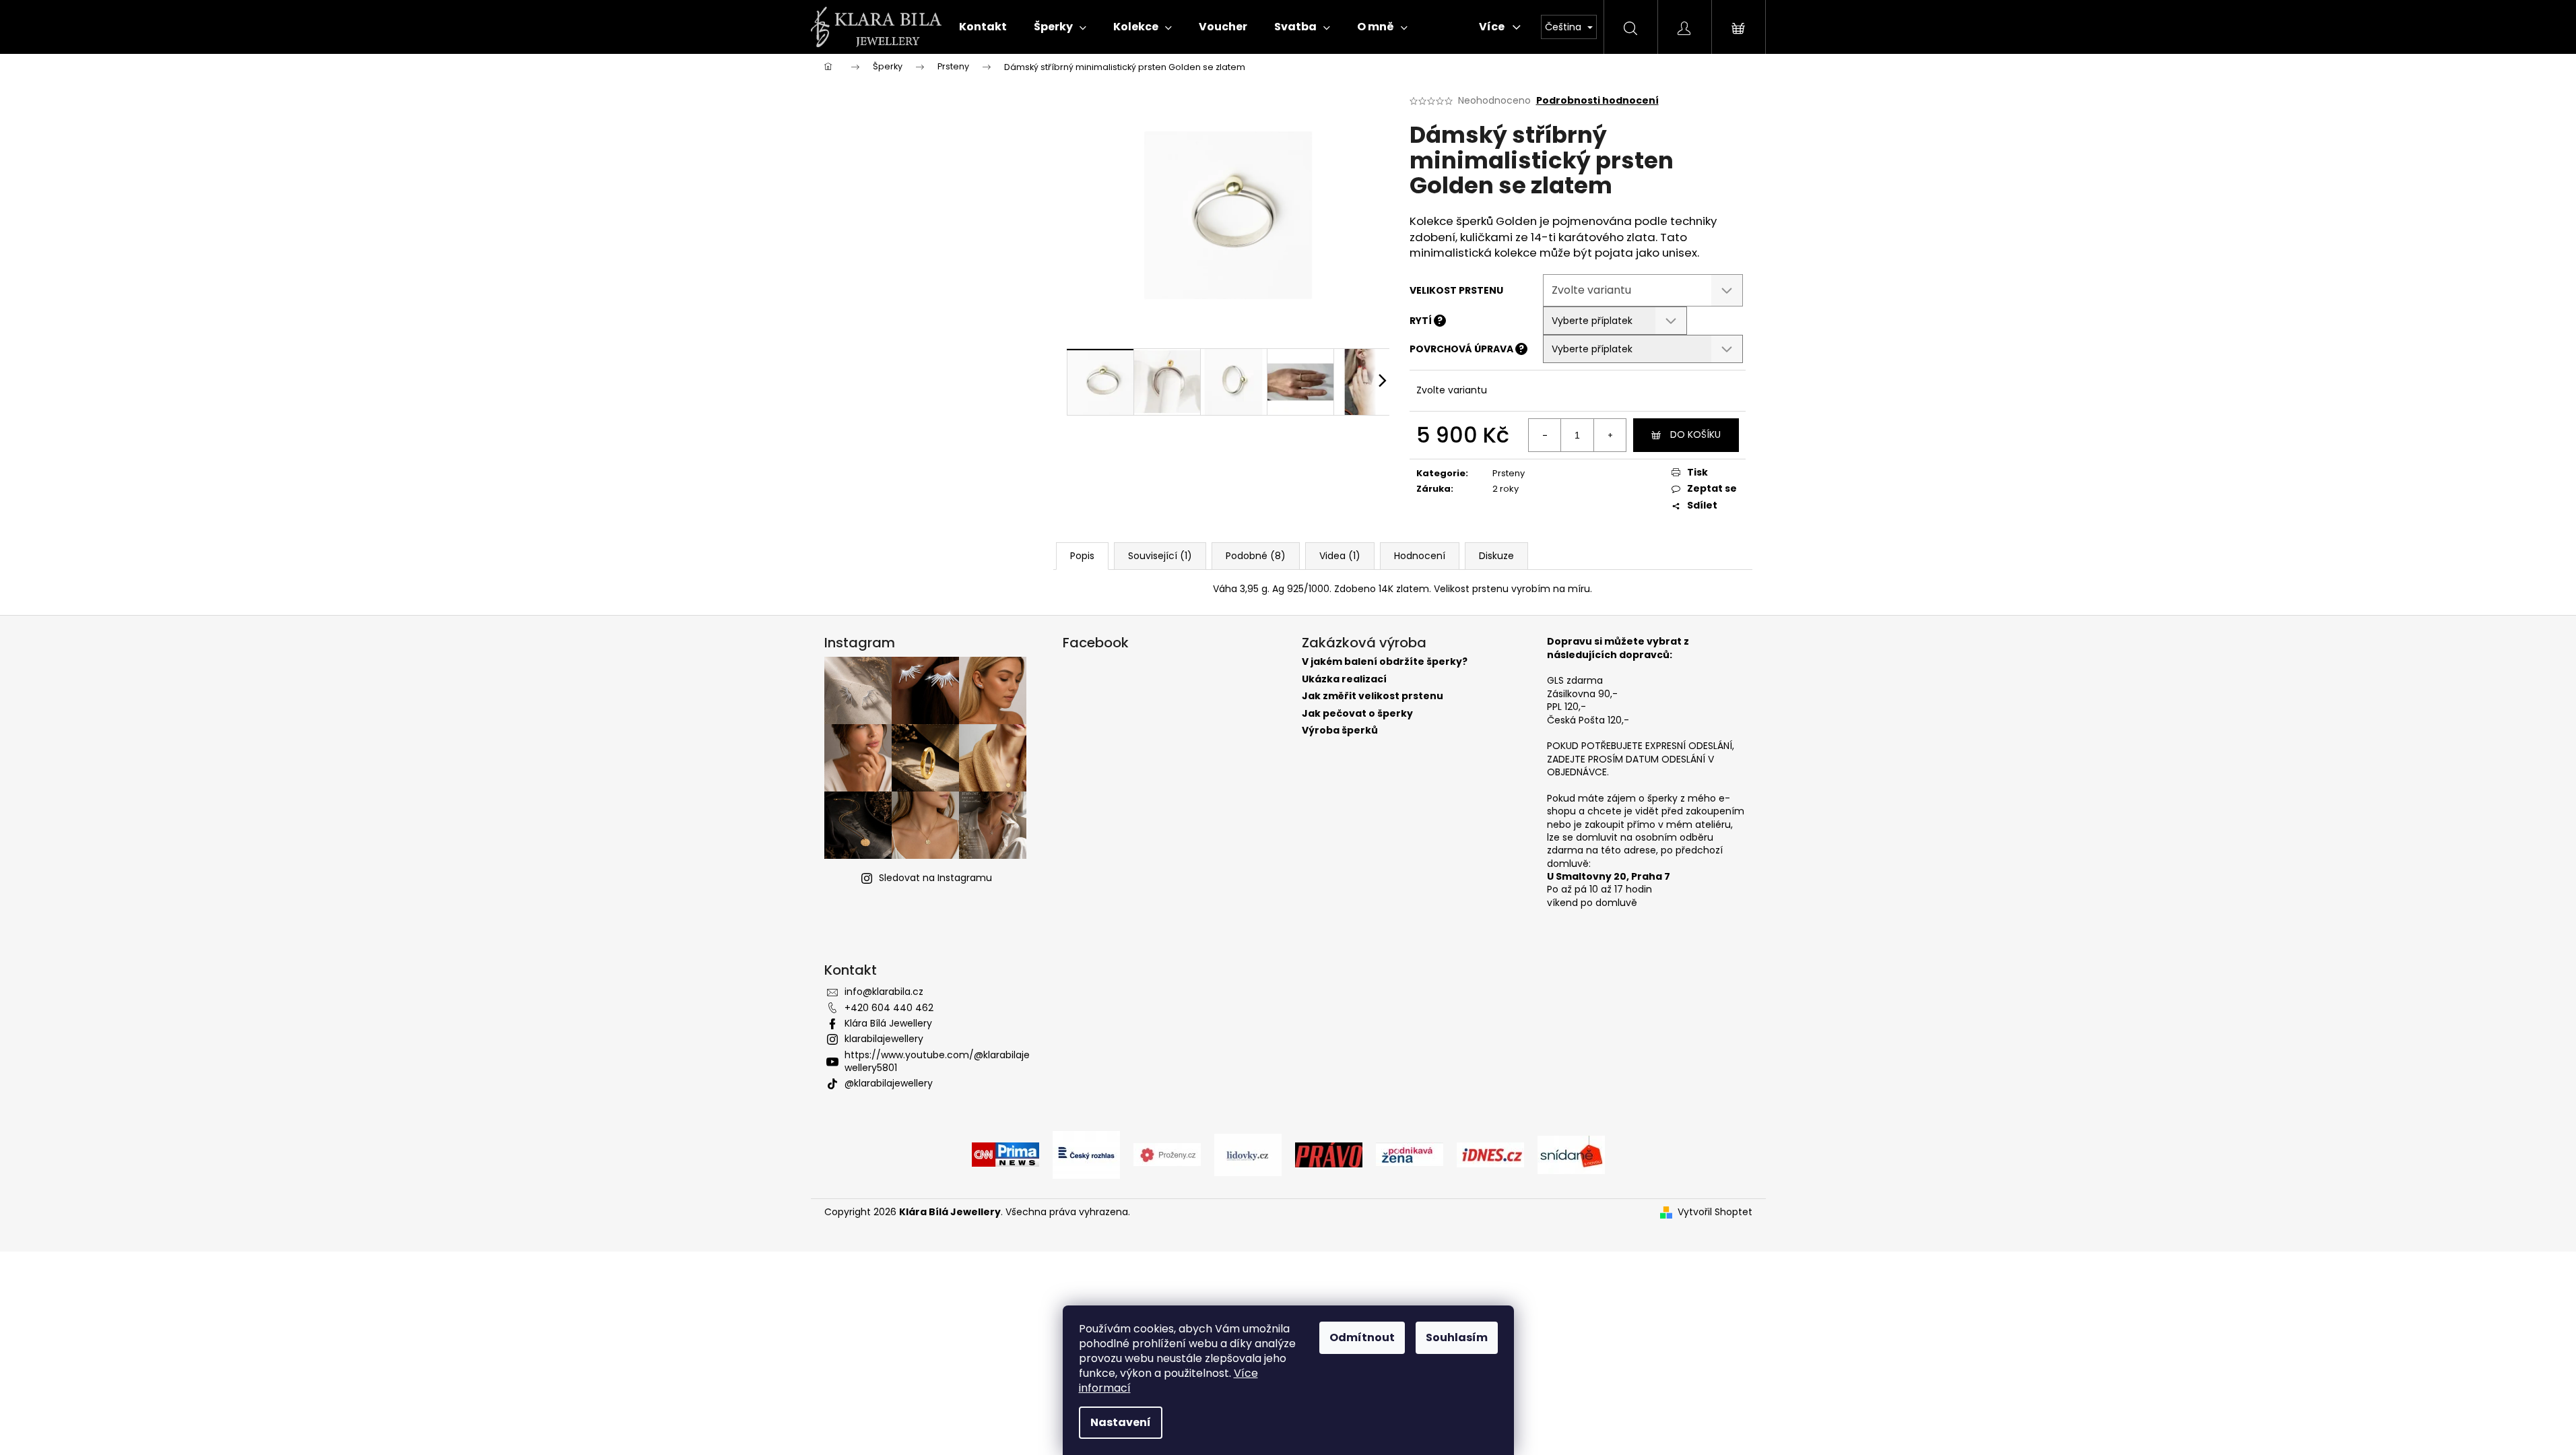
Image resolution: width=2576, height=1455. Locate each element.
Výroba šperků (1340, 731)
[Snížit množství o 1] (1545, 435)
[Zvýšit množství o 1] (1610, 435)
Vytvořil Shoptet (1715, 1212)
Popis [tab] (1082, 556)
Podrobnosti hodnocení (1597, 101)
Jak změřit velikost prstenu (1373, 696)
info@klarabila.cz (884, 992)
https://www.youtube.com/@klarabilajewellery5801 (937, 1061)
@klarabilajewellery (889, 1083)
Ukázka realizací (1344, 679)
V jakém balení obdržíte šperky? (1385, 662)
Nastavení (1121, 1422)
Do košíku (1695, 434)
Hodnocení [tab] (1420, 556)
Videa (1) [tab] (1340, 556)
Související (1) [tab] (1160, 556)
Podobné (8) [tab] (1256, 556)
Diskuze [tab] (1496, 556)
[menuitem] (983, 27)
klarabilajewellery (884, 1039)
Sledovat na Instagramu (935, 878)
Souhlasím (1457, 1337)
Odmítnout (1362, 1337)
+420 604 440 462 (889, 1008)
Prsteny (1509, 473)
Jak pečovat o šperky (1357, 714)
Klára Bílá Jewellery (888, 1023)
